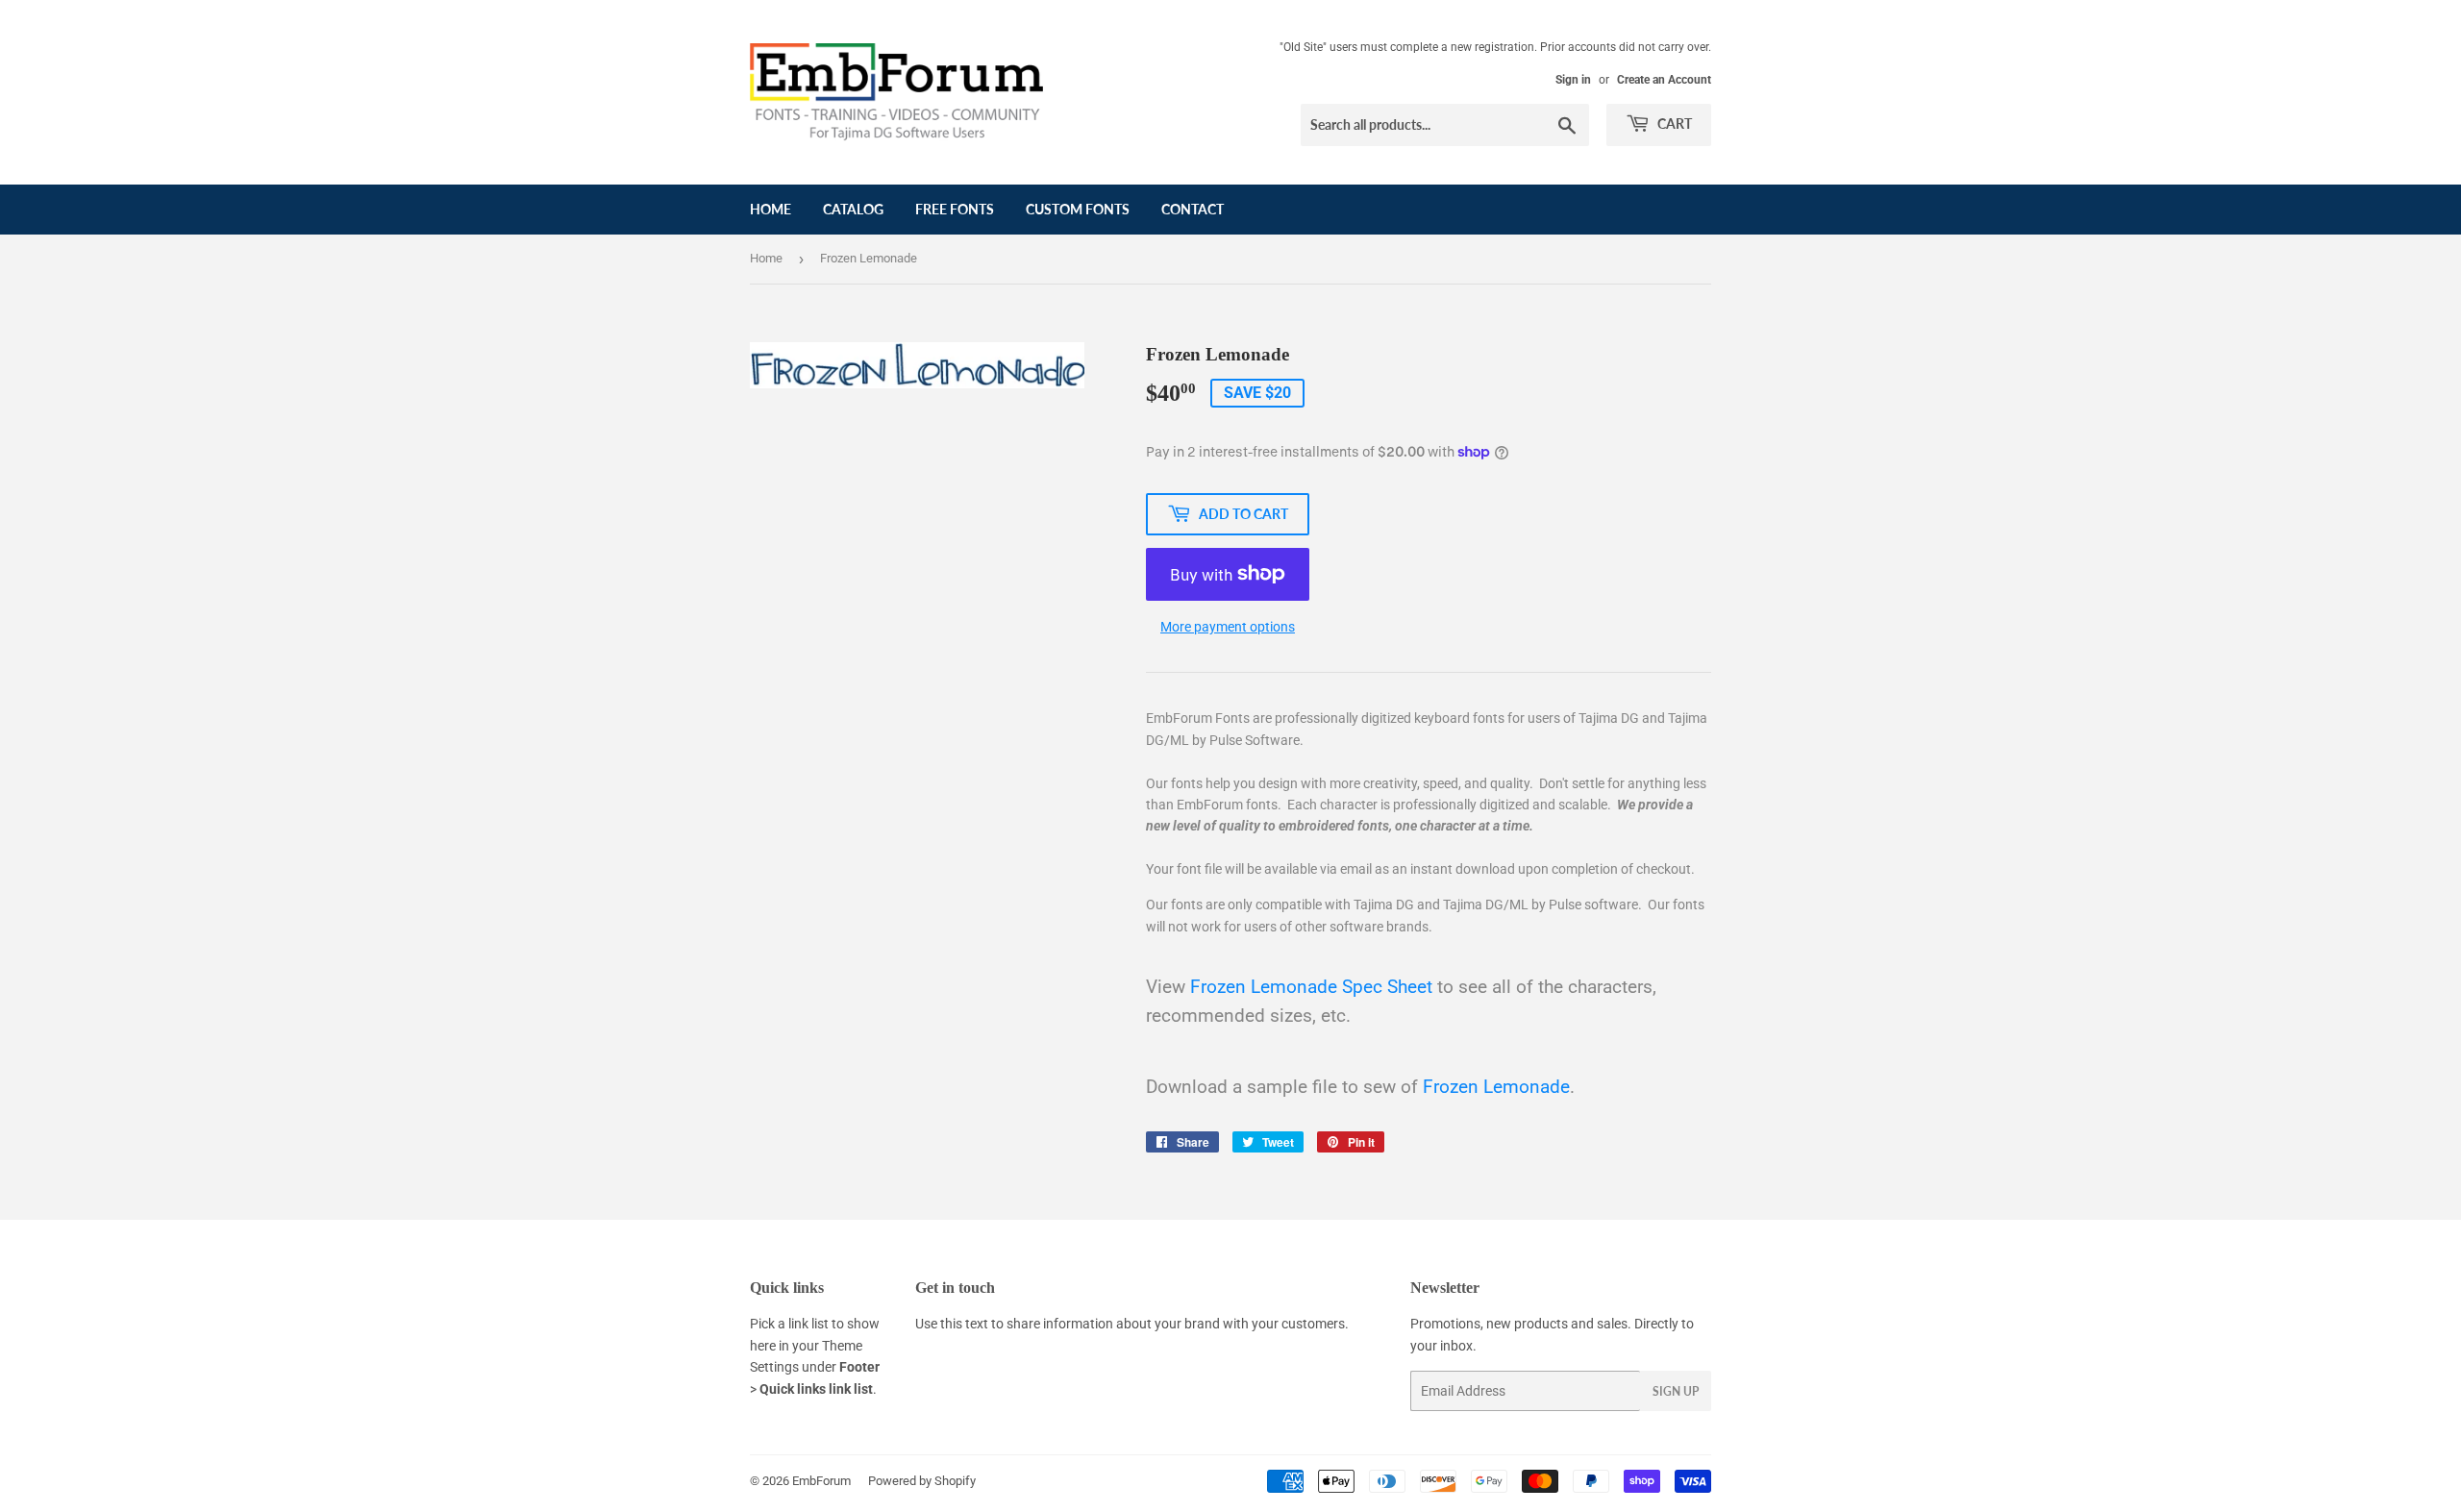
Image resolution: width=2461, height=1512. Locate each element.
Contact (1193, 209)
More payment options (1228, 627)
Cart (1673, 124)
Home (771, 209)
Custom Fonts (1078, 209)
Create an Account (1664, 80)
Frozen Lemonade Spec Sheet (1311, 987)
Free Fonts (955, 209)
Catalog (853, 209)
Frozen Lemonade (1496, 1087)
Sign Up (1676, 1391)
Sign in (1573, 80)
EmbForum (821, 1481)
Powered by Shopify (922, 1481)
